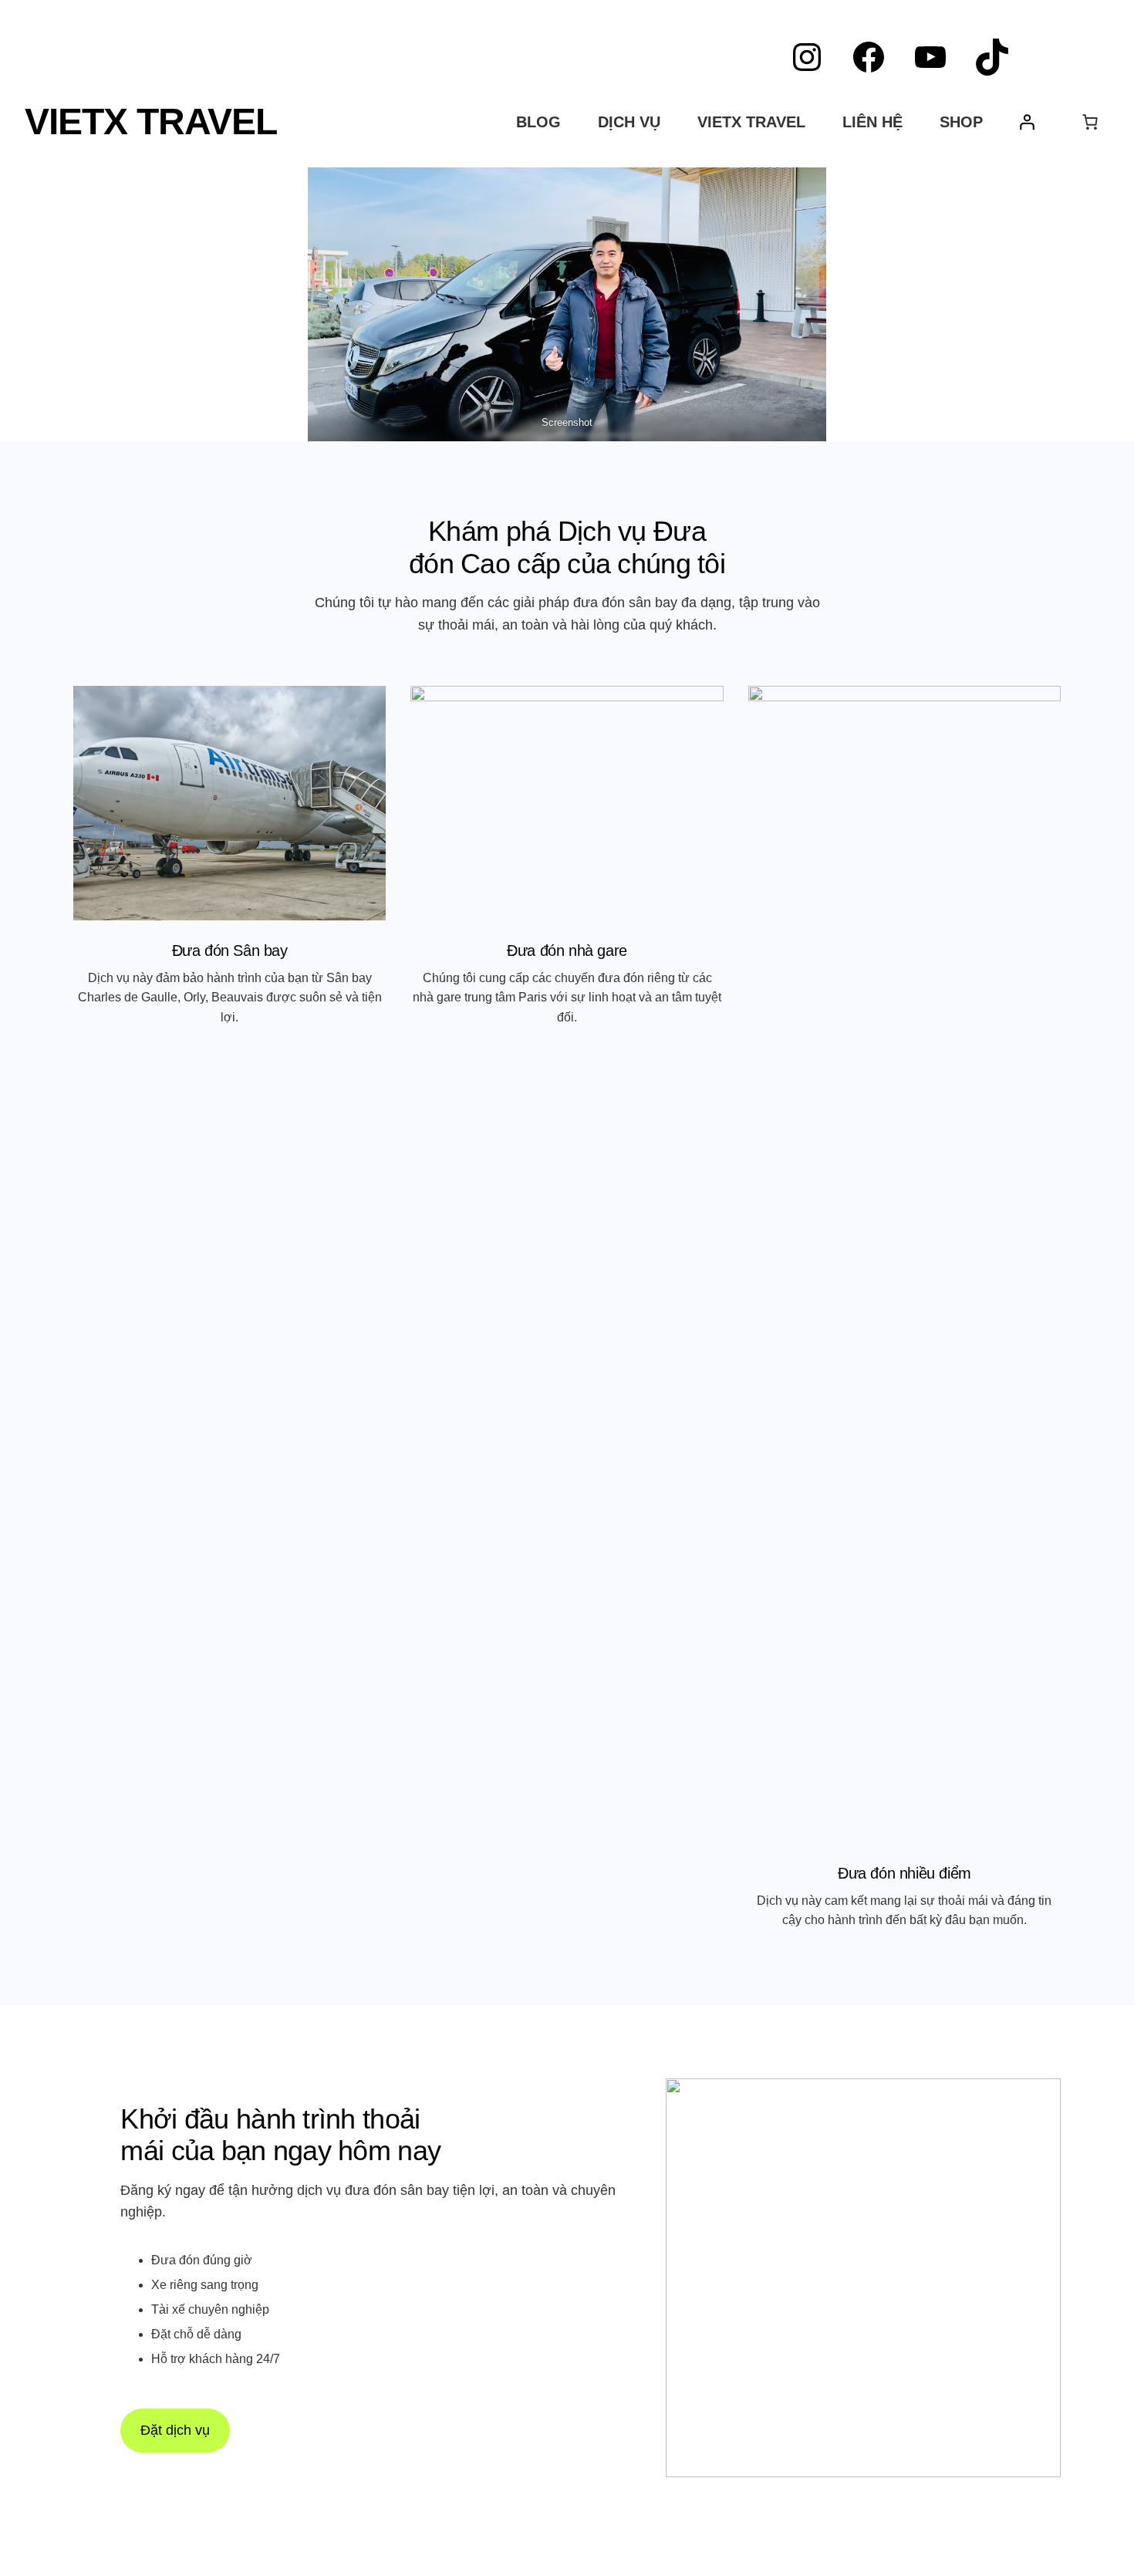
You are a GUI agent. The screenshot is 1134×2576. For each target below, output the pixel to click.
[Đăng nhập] (1027, 122)
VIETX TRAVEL (151, 122)
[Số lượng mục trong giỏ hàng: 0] (1090, 122)
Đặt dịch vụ (175, 2430)
